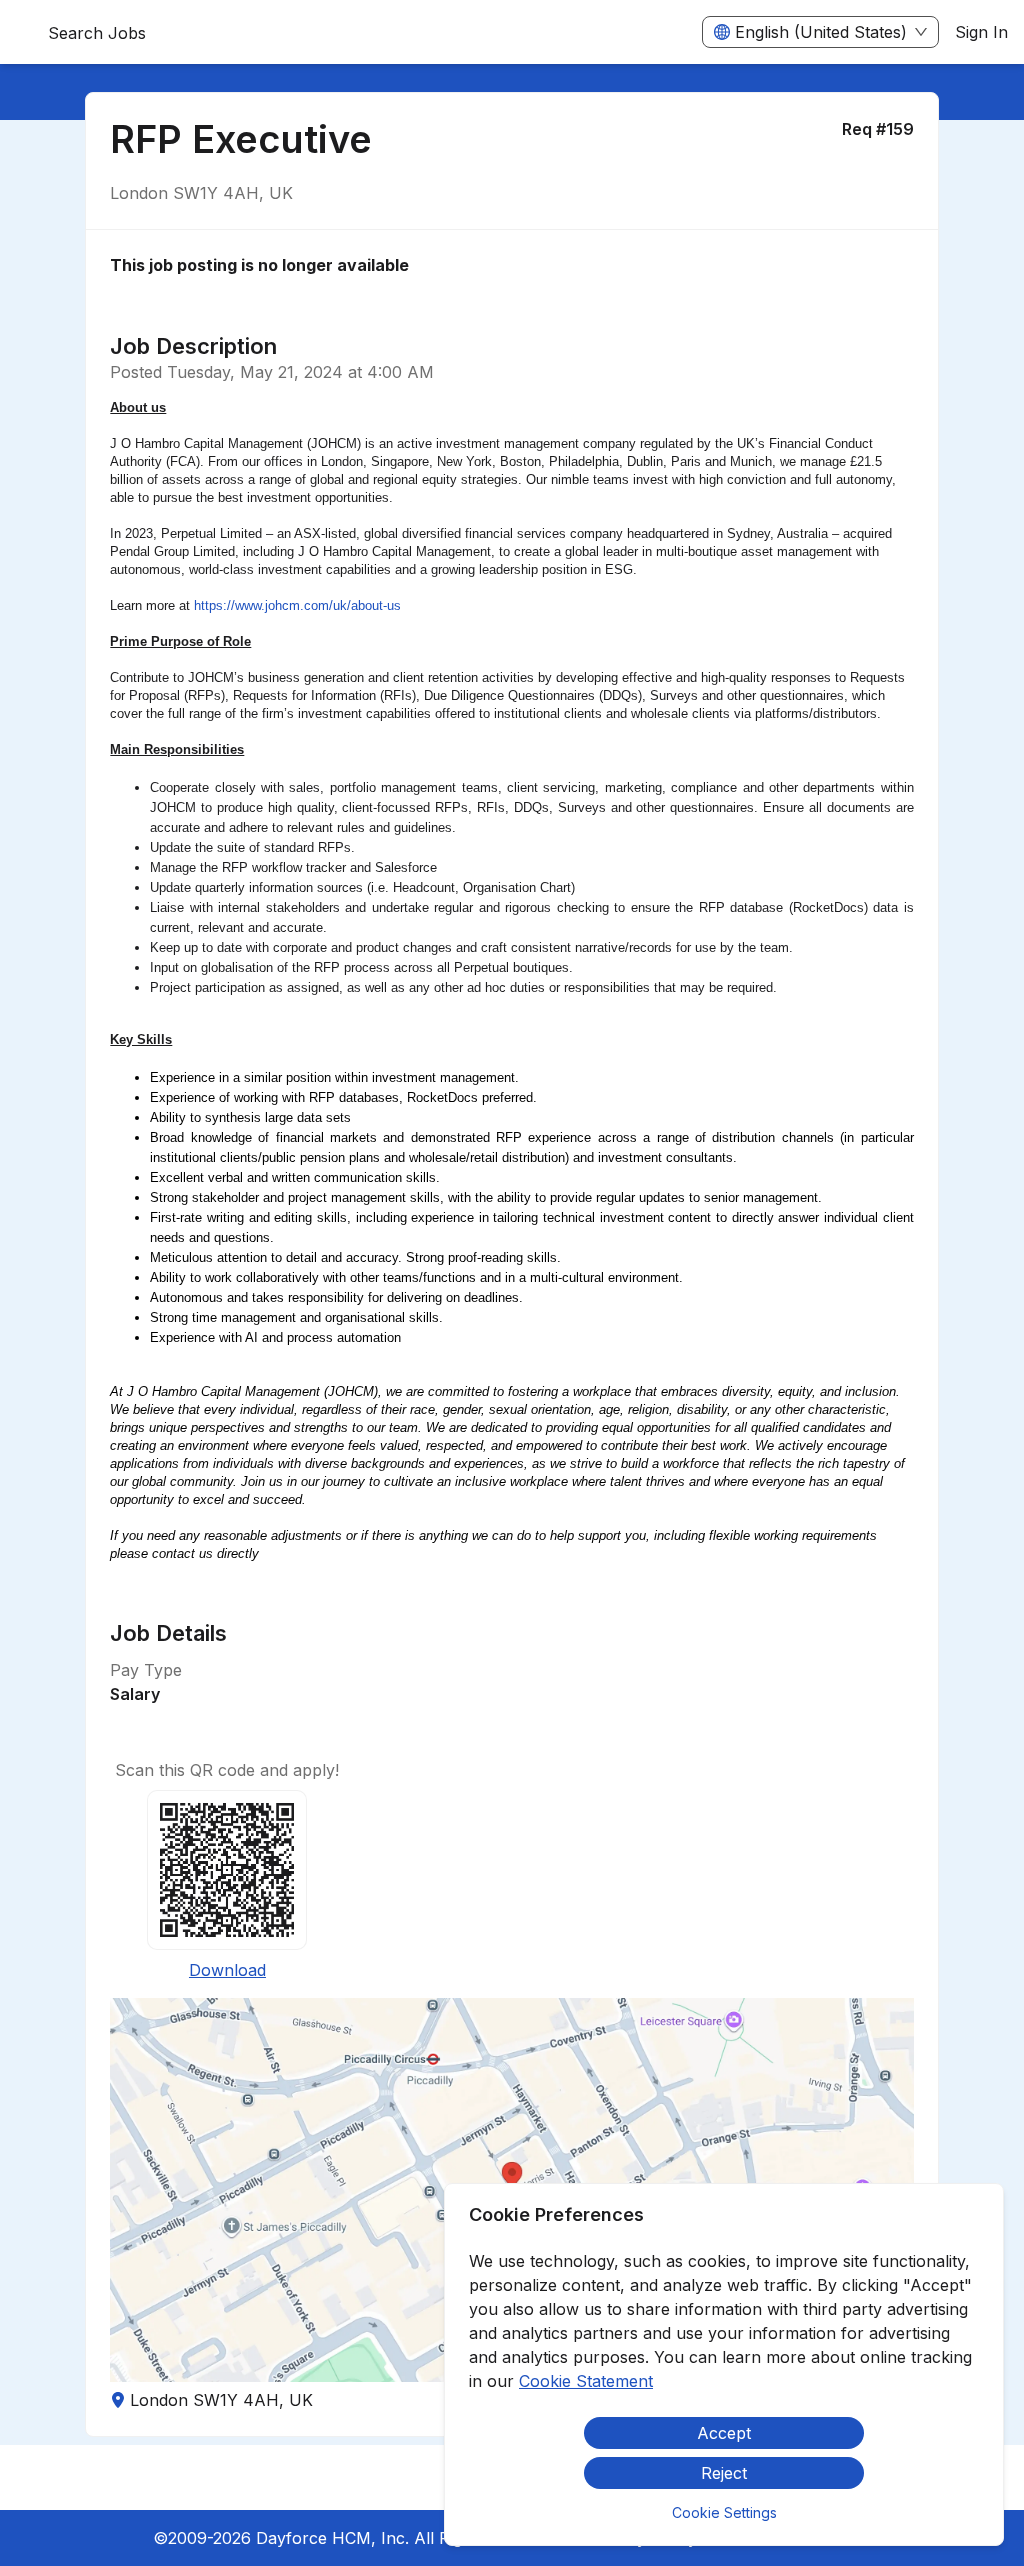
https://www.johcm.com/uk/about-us (297, 605)
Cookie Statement (586, 2381)
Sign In (981, 32)
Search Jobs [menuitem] (97, 33)
